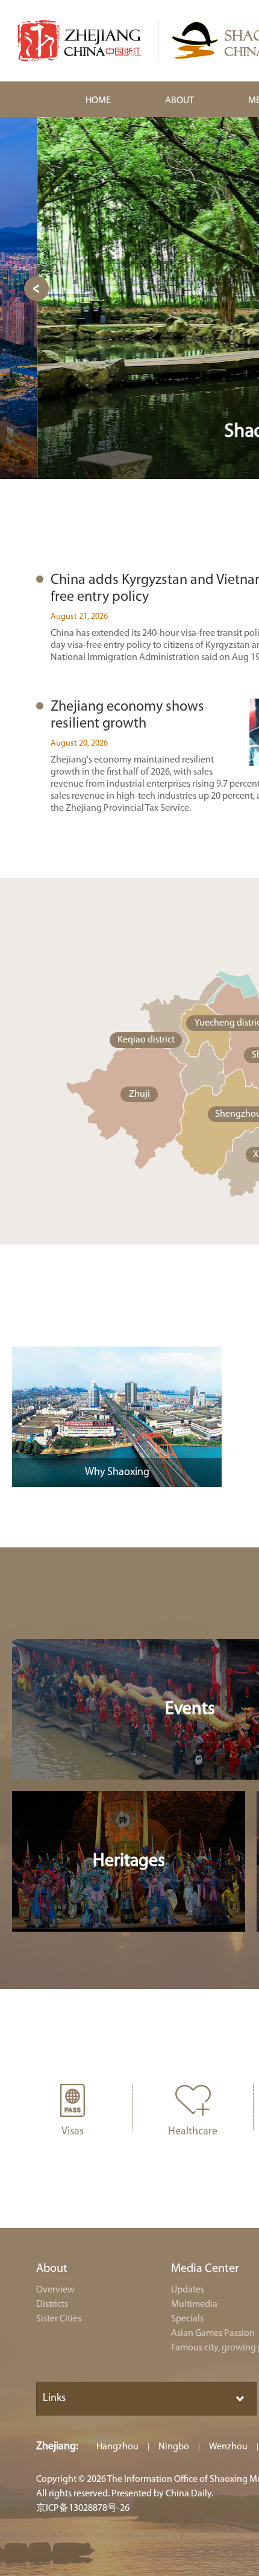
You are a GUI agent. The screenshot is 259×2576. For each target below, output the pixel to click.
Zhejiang (56, 2447)
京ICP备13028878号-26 (83, 2508)
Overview (55, 2290)
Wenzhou (228, 2447)
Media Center (205, 2269)
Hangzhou (117, 2447)
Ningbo (174, 2447)
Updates (188, 2290)
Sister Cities (59, 2319)
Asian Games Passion (213, 2333)
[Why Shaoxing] (117, 1352)
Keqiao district (146, 1040)
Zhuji (139, 1094)
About (52, 2269)
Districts (52, 2305)
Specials (187, 2319)
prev (36, 289)
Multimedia (194, 2305)
